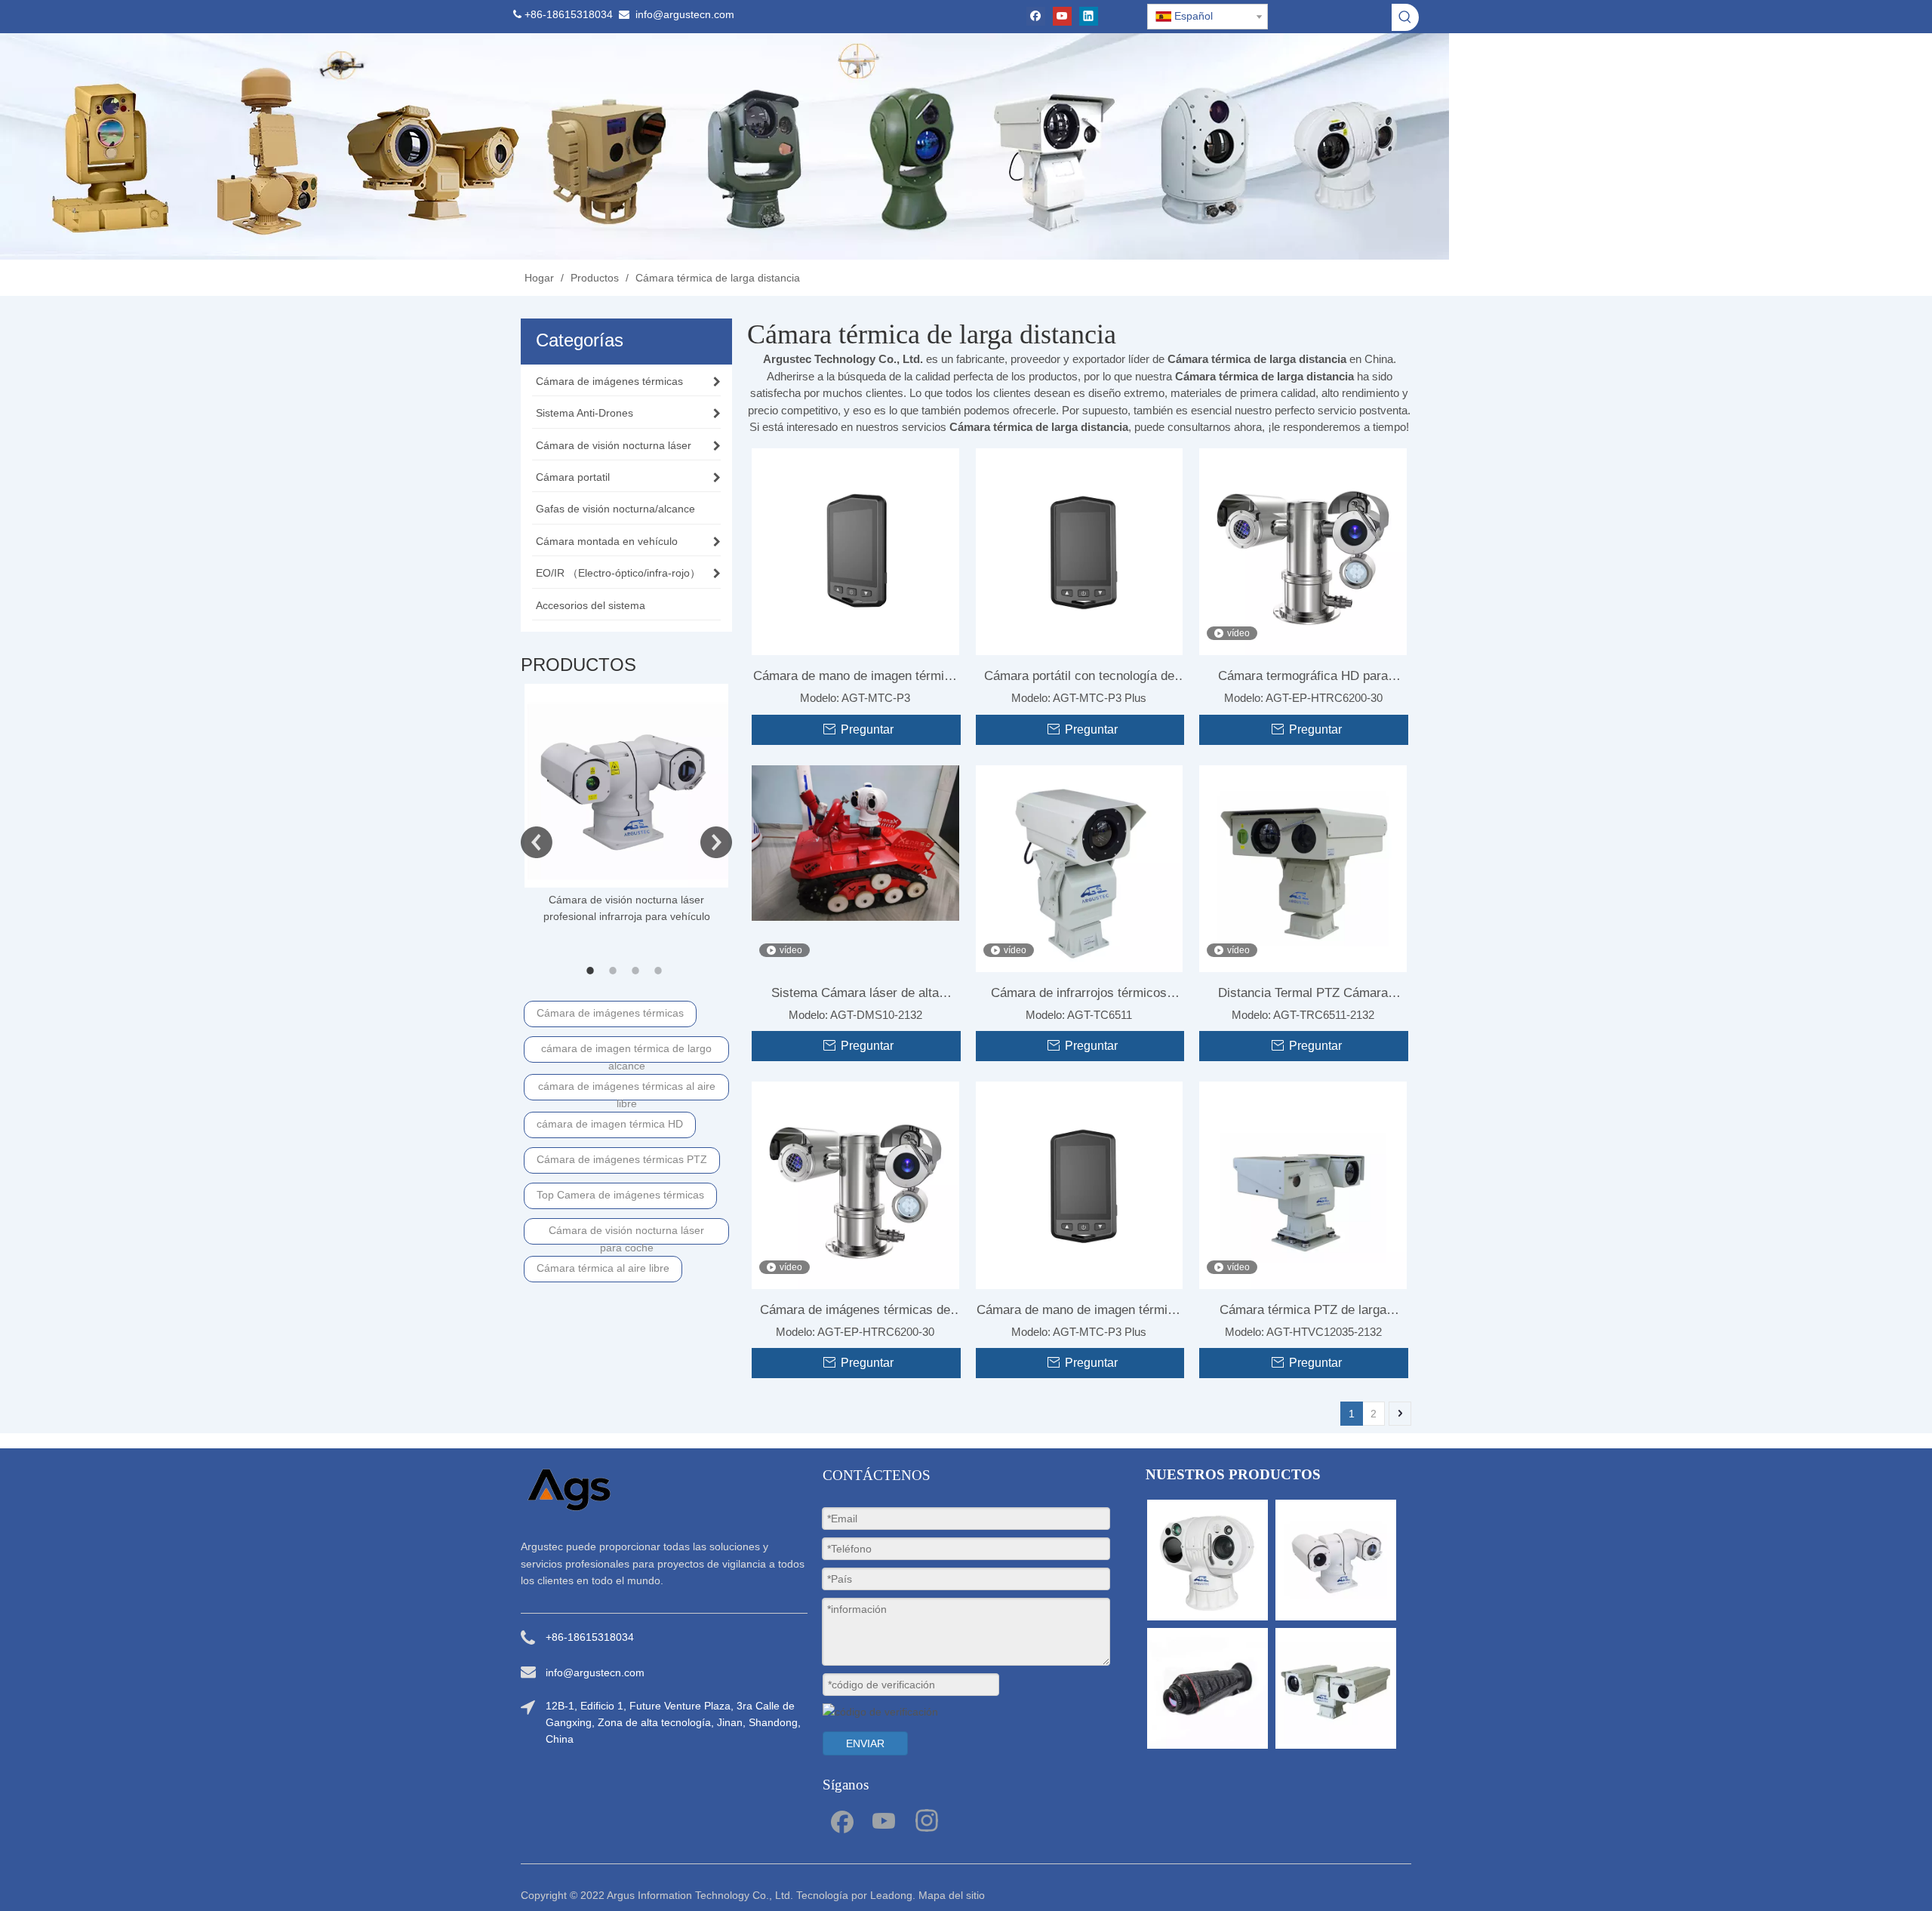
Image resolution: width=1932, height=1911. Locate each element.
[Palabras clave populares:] (1405, 17)
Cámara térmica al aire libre (603, 1268)
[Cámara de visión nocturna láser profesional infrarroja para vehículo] (626, 786)
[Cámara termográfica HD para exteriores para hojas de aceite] (1303, 551)
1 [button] (592, 971)
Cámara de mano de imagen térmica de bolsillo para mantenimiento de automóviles (1079, 1313)
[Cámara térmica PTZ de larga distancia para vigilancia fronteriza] (1303, 1185)
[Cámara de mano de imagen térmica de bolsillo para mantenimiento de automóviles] (1080, 1185)
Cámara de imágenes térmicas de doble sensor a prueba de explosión (855, 1313)
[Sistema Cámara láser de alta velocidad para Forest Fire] (855, 842)
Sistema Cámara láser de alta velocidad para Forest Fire (855, 996)
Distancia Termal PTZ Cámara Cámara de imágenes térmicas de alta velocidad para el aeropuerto (1303, 996)
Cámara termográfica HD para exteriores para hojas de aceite (1303, 679)
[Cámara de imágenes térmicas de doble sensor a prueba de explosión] (855, 1185)
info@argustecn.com (685, 14)
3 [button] (638, 971)
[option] (626, 805)
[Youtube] (1062, 16)
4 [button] (660, 971)
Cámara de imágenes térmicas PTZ (622, 1159)
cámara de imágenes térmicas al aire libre (627, 1090)
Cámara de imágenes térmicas (610, 1013)
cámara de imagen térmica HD (610, 1124)
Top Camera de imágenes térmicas (620, 1195)
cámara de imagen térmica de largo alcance (626, 1052)
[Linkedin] (1089, 16)
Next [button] (716, 842)
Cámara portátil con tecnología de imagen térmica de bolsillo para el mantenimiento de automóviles (1079, 679)
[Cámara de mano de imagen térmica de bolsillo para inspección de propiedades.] (855, 551)
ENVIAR (865, 1743)
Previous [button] (537, 842)
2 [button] (615, 971)
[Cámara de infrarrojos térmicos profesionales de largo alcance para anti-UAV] (1080, 868)
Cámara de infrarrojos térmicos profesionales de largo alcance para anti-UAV (1079, 996)
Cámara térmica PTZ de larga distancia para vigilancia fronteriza (1303, 1313)
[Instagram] (927, 1820)
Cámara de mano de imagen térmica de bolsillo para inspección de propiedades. (855, 679)
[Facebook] (1036, 16)
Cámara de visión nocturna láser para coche (626, 1234)
